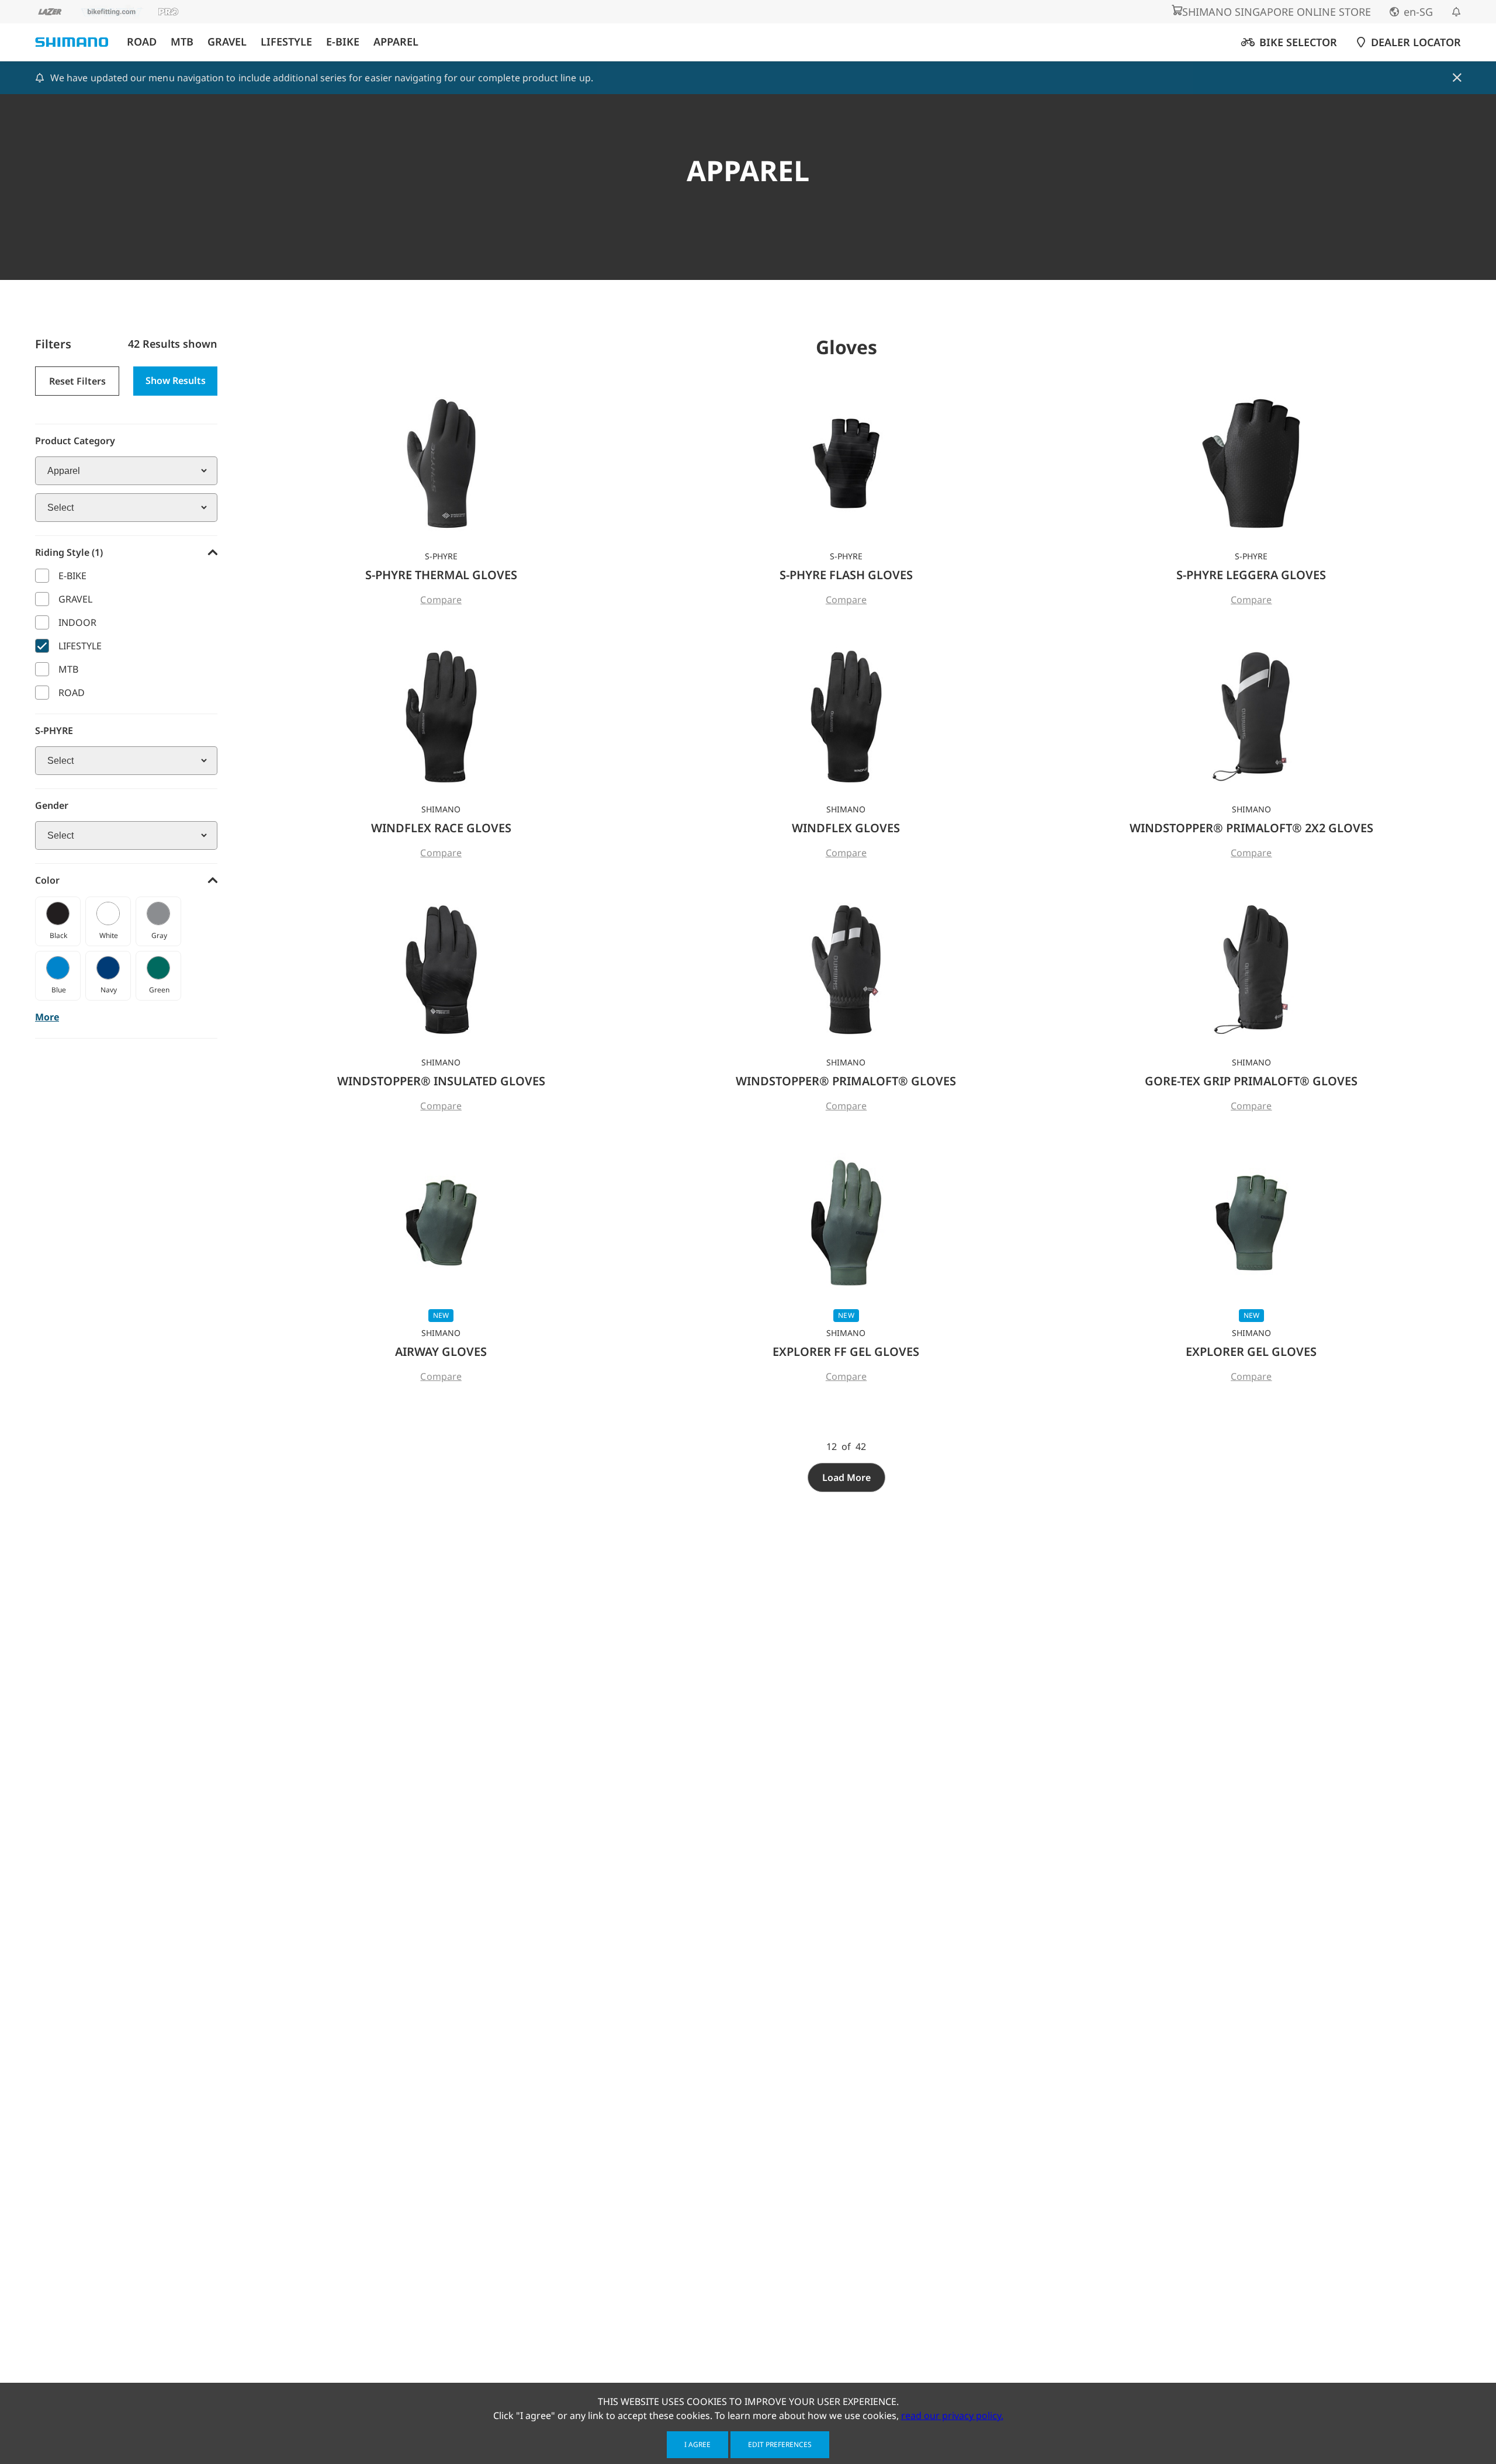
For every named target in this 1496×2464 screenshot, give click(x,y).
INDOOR (77, 622)
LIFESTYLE (286, 42)
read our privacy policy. (952, 2415)
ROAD (142, 42)
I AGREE (697, 2444)
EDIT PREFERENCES (780, 2444)
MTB (182, 42)
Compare (441, 600)
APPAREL (396, 42)
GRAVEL (227, 42)
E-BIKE (343, 42)
